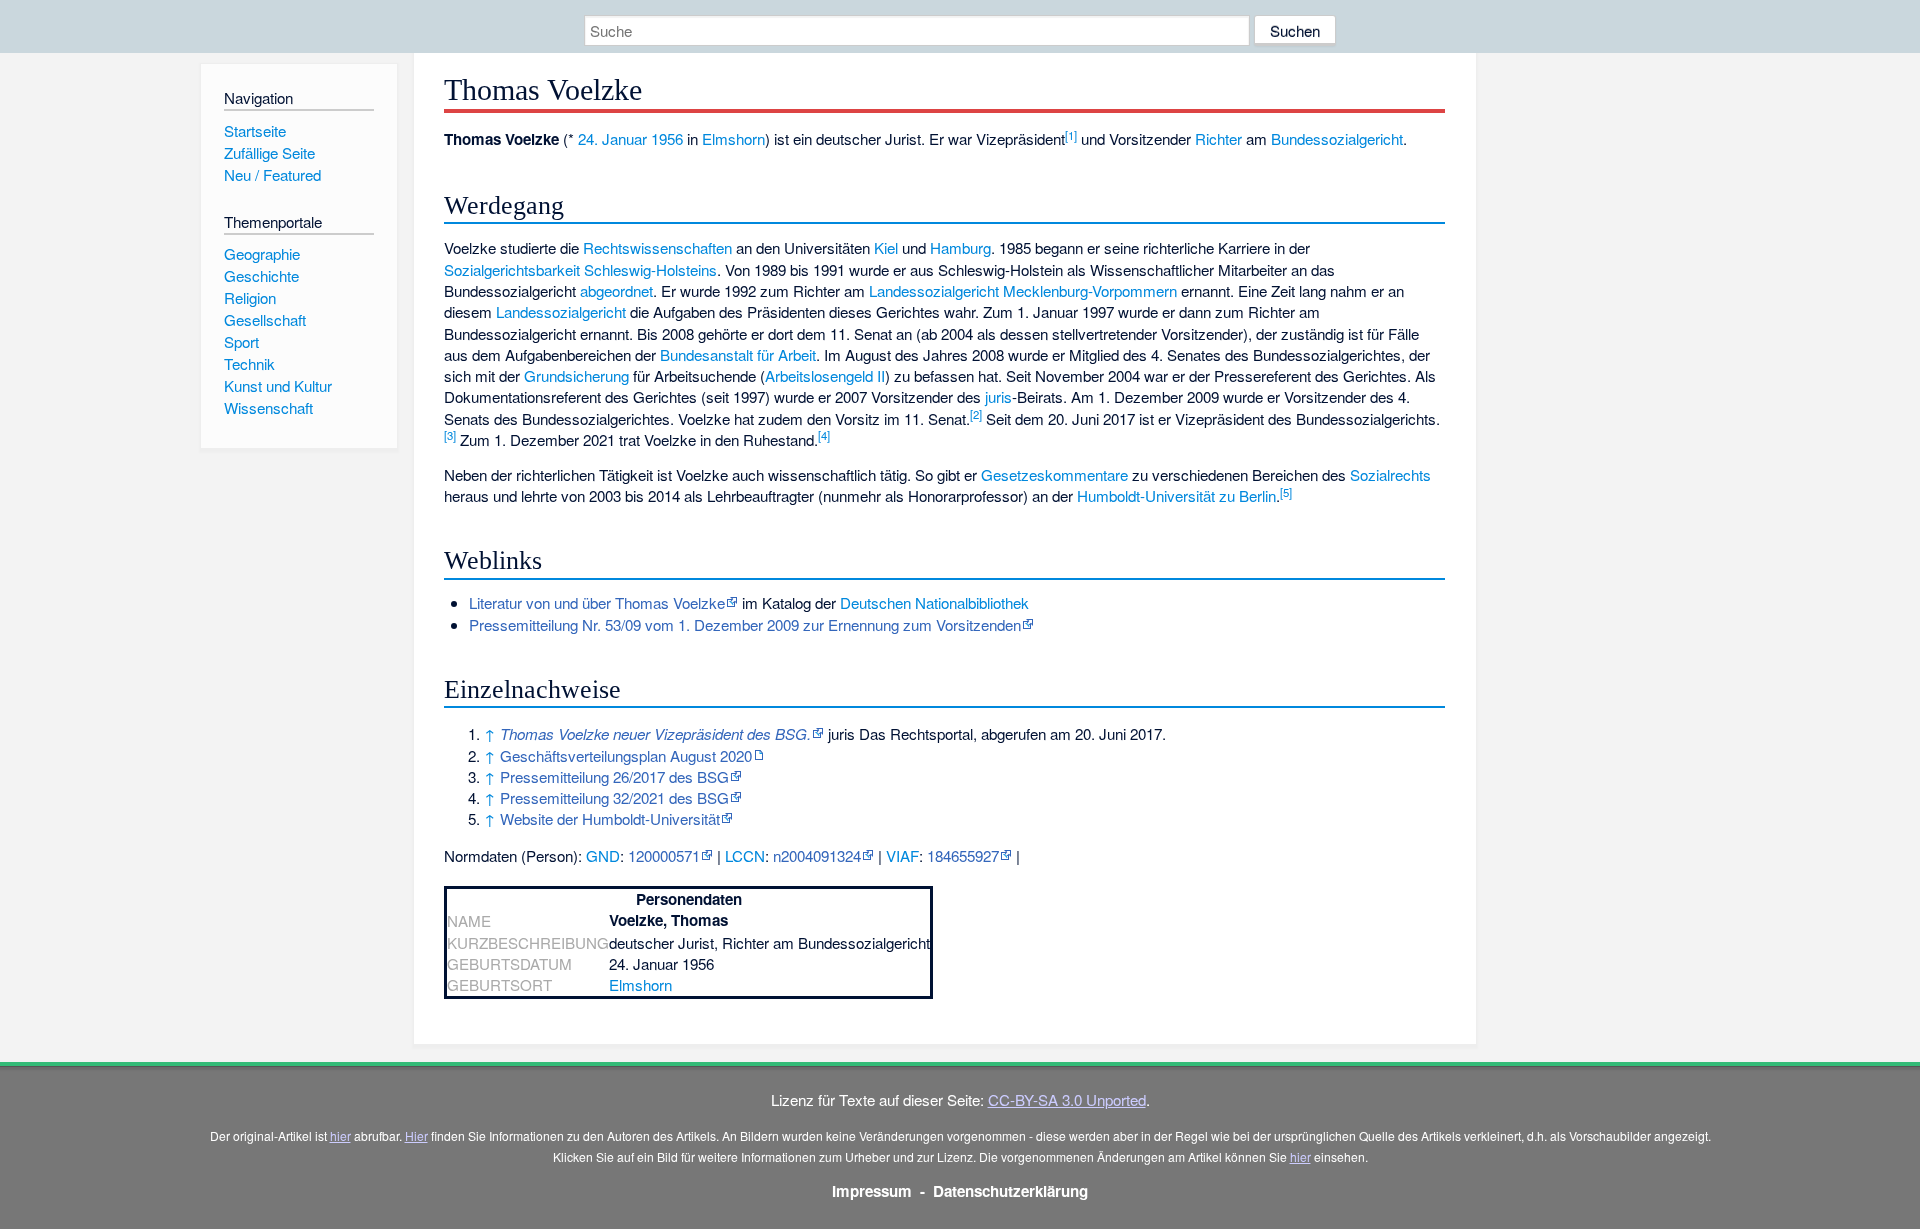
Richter (1218, 138)
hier (340, 1135)
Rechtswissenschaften (657, 247)
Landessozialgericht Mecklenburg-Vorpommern (1023, 290)
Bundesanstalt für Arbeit (738, 354)
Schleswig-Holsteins (650, 269)
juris (998, 396)
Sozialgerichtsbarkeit (512, 269)
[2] (976, 414)
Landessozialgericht (561, 311)
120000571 (664, 855)
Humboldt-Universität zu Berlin (1176, 495)
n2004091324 (817, 855)
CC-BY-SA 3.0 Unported (1067, 1099)
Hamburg (960, 247)
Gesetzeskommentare (1054, 474)
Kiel (886, 247)
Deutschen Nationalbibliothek (934, 602)
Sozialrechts (1390, 474)
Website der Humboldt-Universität (610, 818)
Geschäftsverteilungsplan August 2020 (626, 755)
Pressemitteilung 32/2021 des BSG (614, 797)
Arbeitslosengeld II (825, 375)
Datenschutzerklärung (1010, 1191)
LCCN (745, 855)
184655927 (963, 855)
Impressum (872, 1191)
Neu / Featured (272, 174)
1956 (667, 138)
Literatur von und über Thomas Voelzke (597, 602)
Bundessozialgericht (1337, 138)
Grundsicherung (576, 375)
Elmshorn (733, 138)
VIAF (902, 855)
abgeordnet (616, 290)
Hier (416, 1135)
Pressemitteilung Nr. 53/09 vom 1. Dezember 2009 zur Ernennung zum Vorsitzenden (745, 624)
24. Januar (612, 138)
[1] (1071, 135)
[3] (450, 435)
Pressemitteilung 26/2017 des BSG (614, 776)
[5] (1286, 492)
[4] (824, 435)
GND (603, 855)
